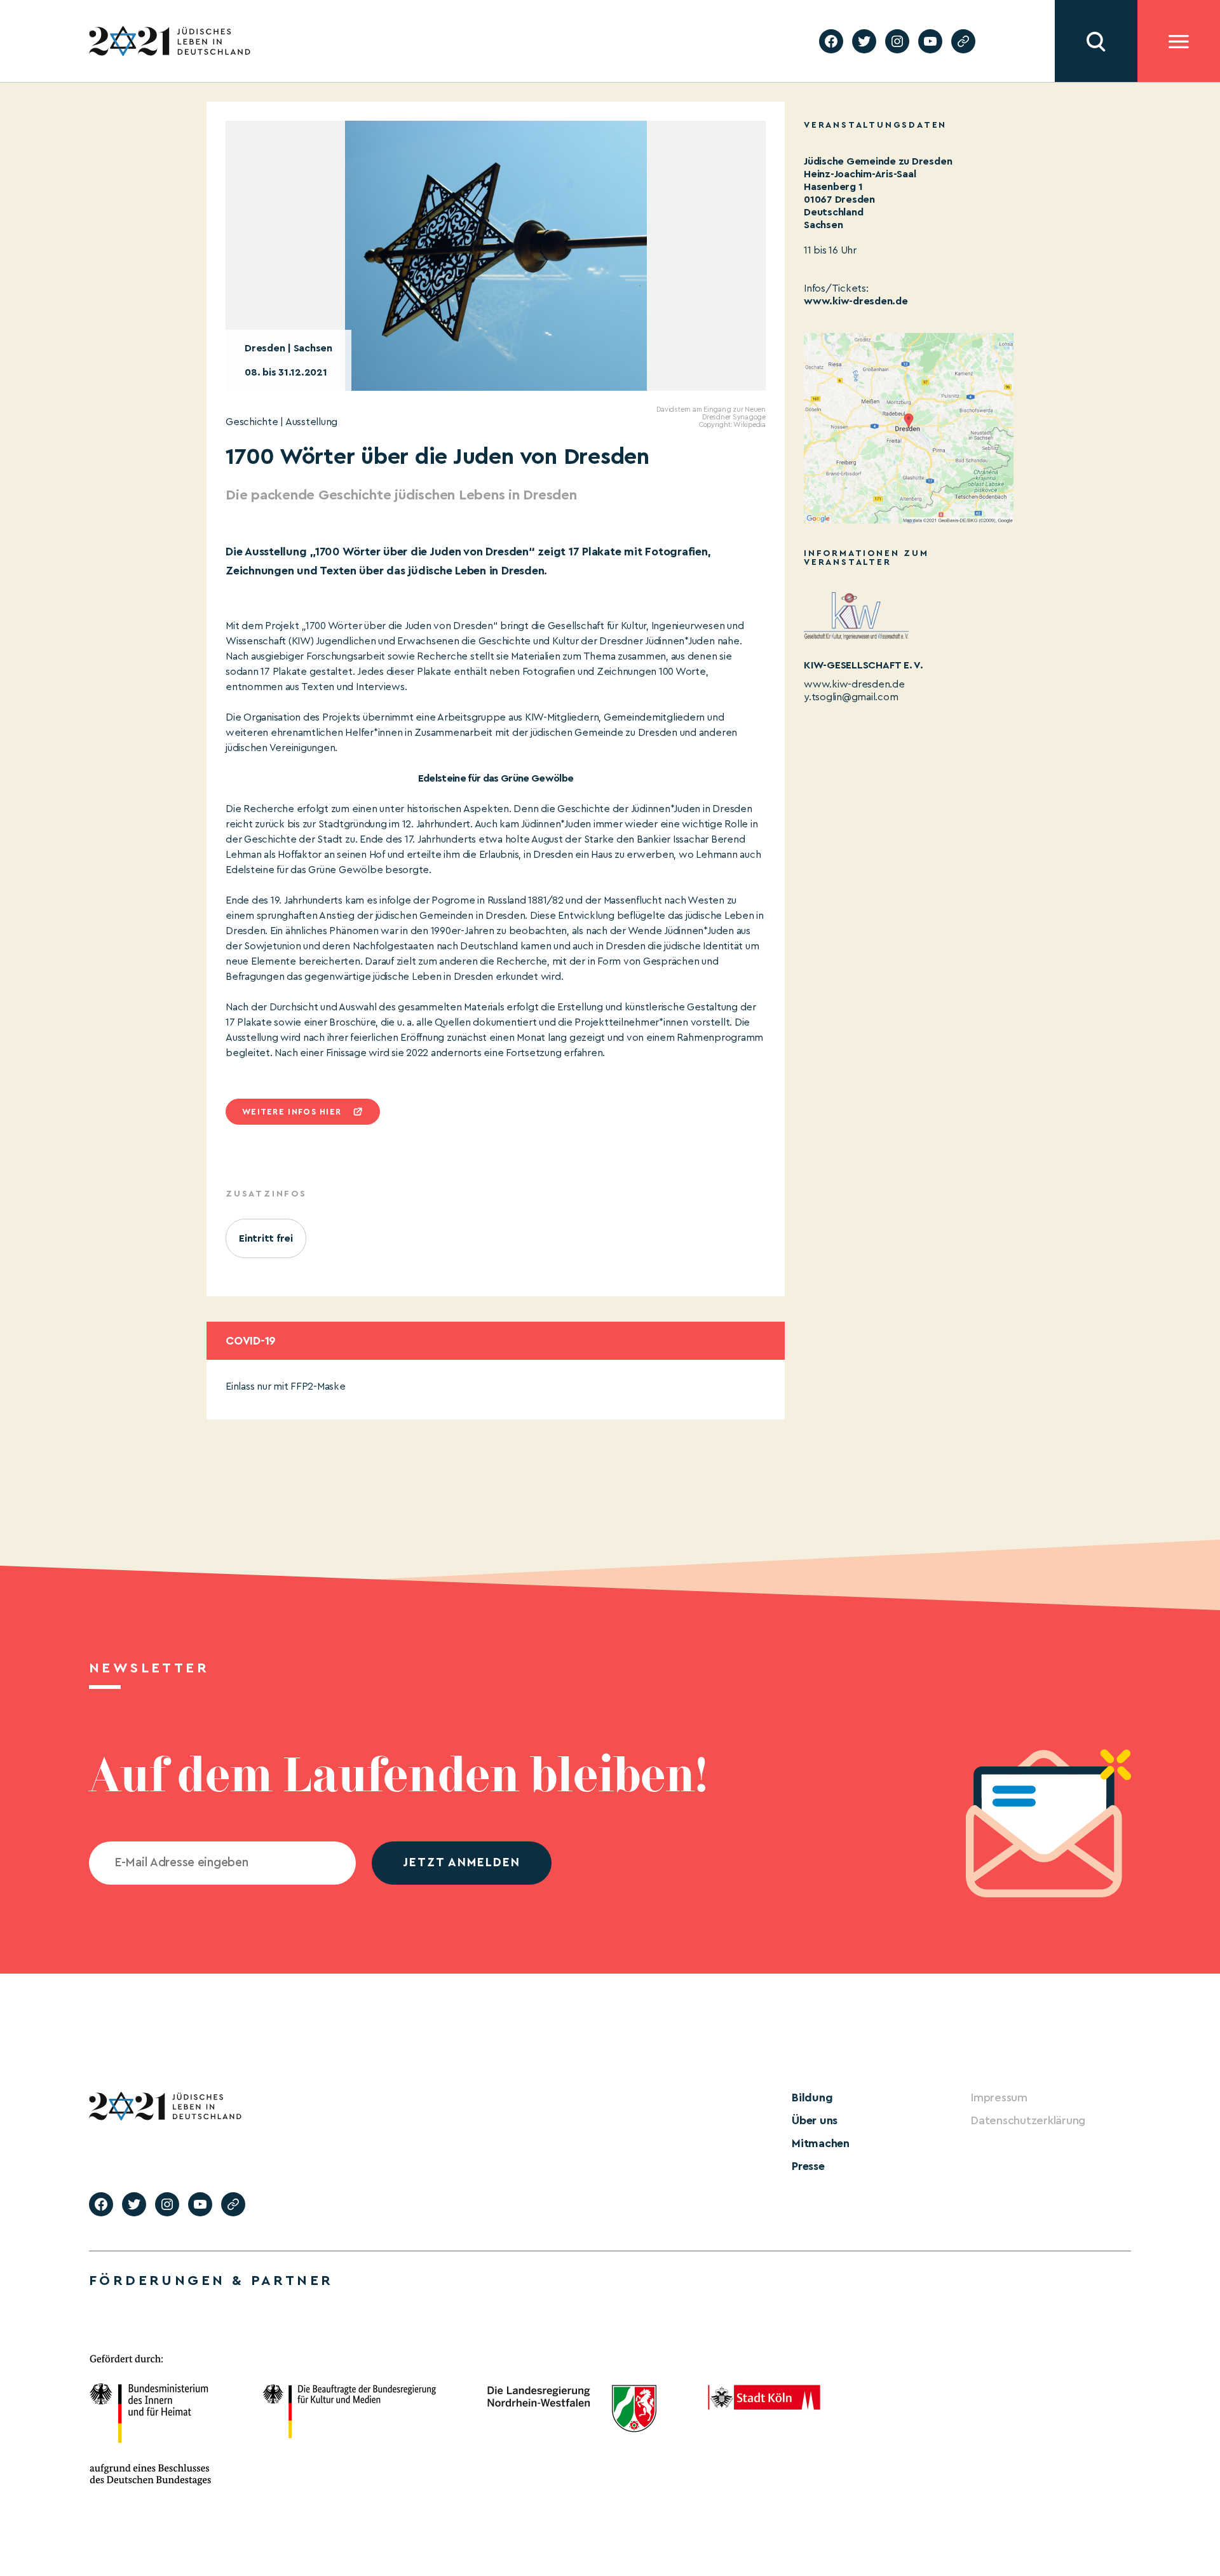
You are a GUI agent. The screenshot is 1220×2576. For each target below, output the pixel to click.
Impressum (999, 2098)
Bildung (812, 2098)
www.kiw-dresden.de (856, 301)
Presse (808, 2166)
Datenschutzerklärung (1028, 2120)
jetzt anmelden (462, 1863)
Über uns (815, 2120)
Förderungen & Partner (211, 2281)
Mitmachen (821, 2143)
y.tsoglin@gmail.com (851, 697)
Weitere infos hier (292, 1112)
